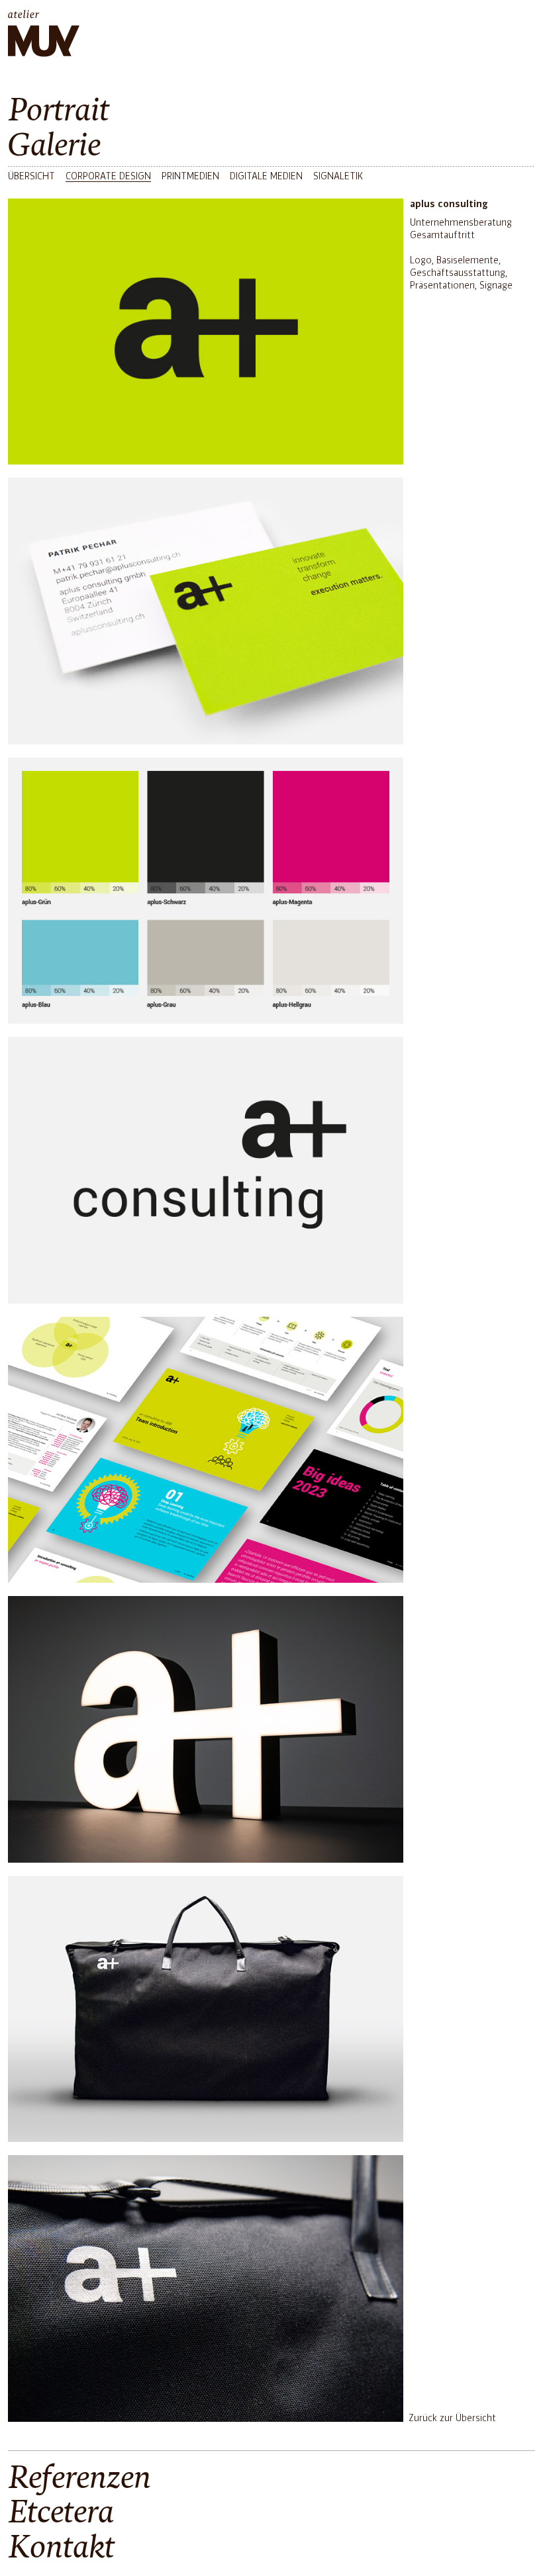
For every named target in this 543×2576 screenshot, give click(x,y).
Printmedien (190, 177)
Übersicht (31, 177)
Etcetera (61, 2513)
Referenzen (79, 2478)
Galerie (54, 146)
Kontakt (61, 2548)
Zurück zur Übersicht (452, 2419)
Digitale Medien (266, 177)
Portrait (59, 111)
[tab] (271, 111)
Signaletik (338, 177)
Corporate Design (108, 177)
